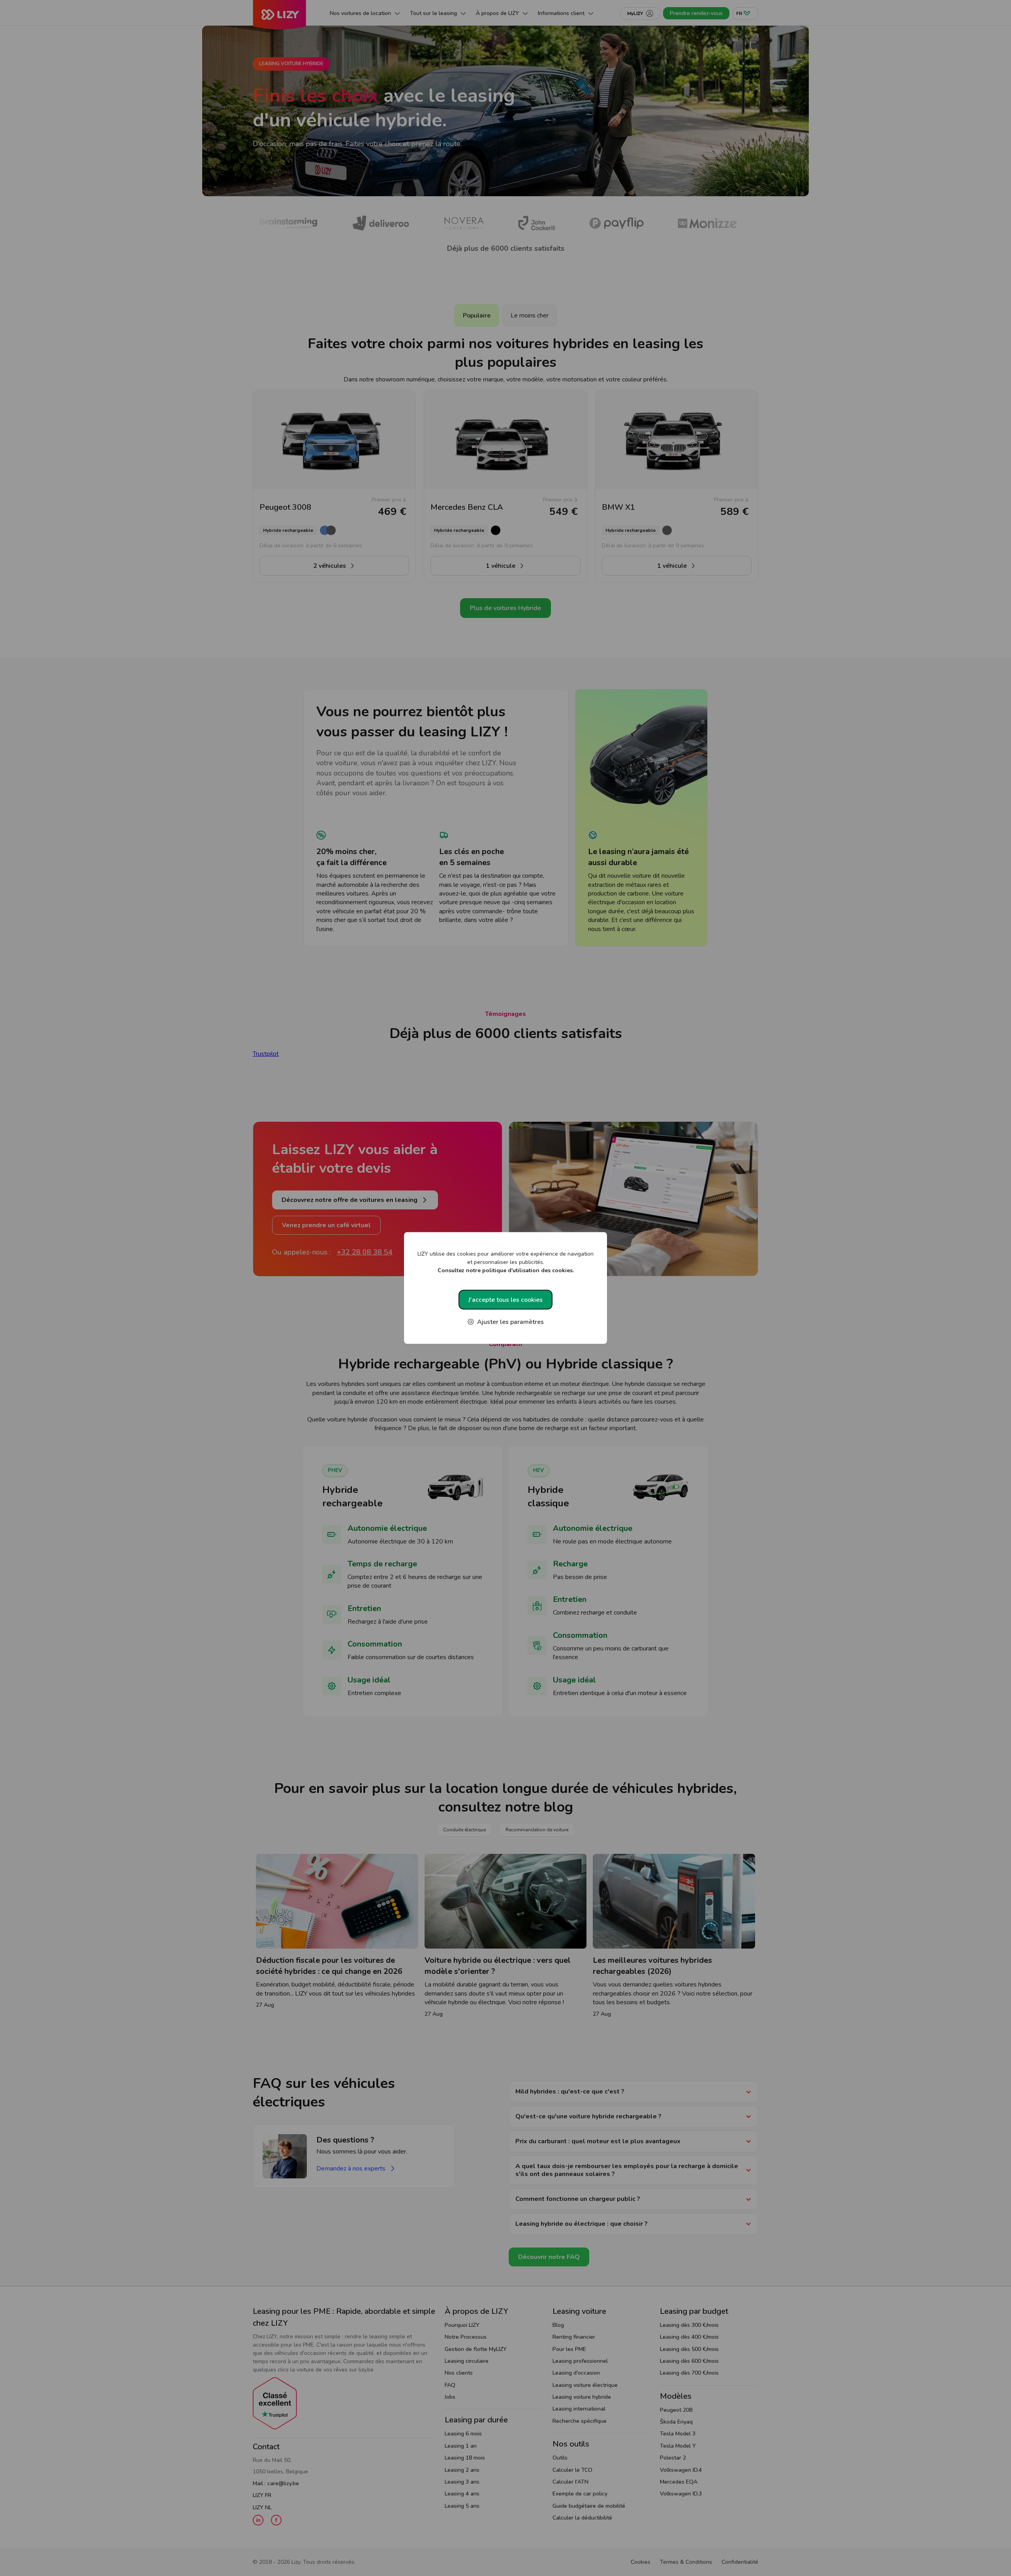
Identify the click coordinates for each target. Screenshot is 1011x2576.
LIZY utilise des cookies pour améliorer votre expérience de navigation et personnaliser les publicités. (505, 1262)
